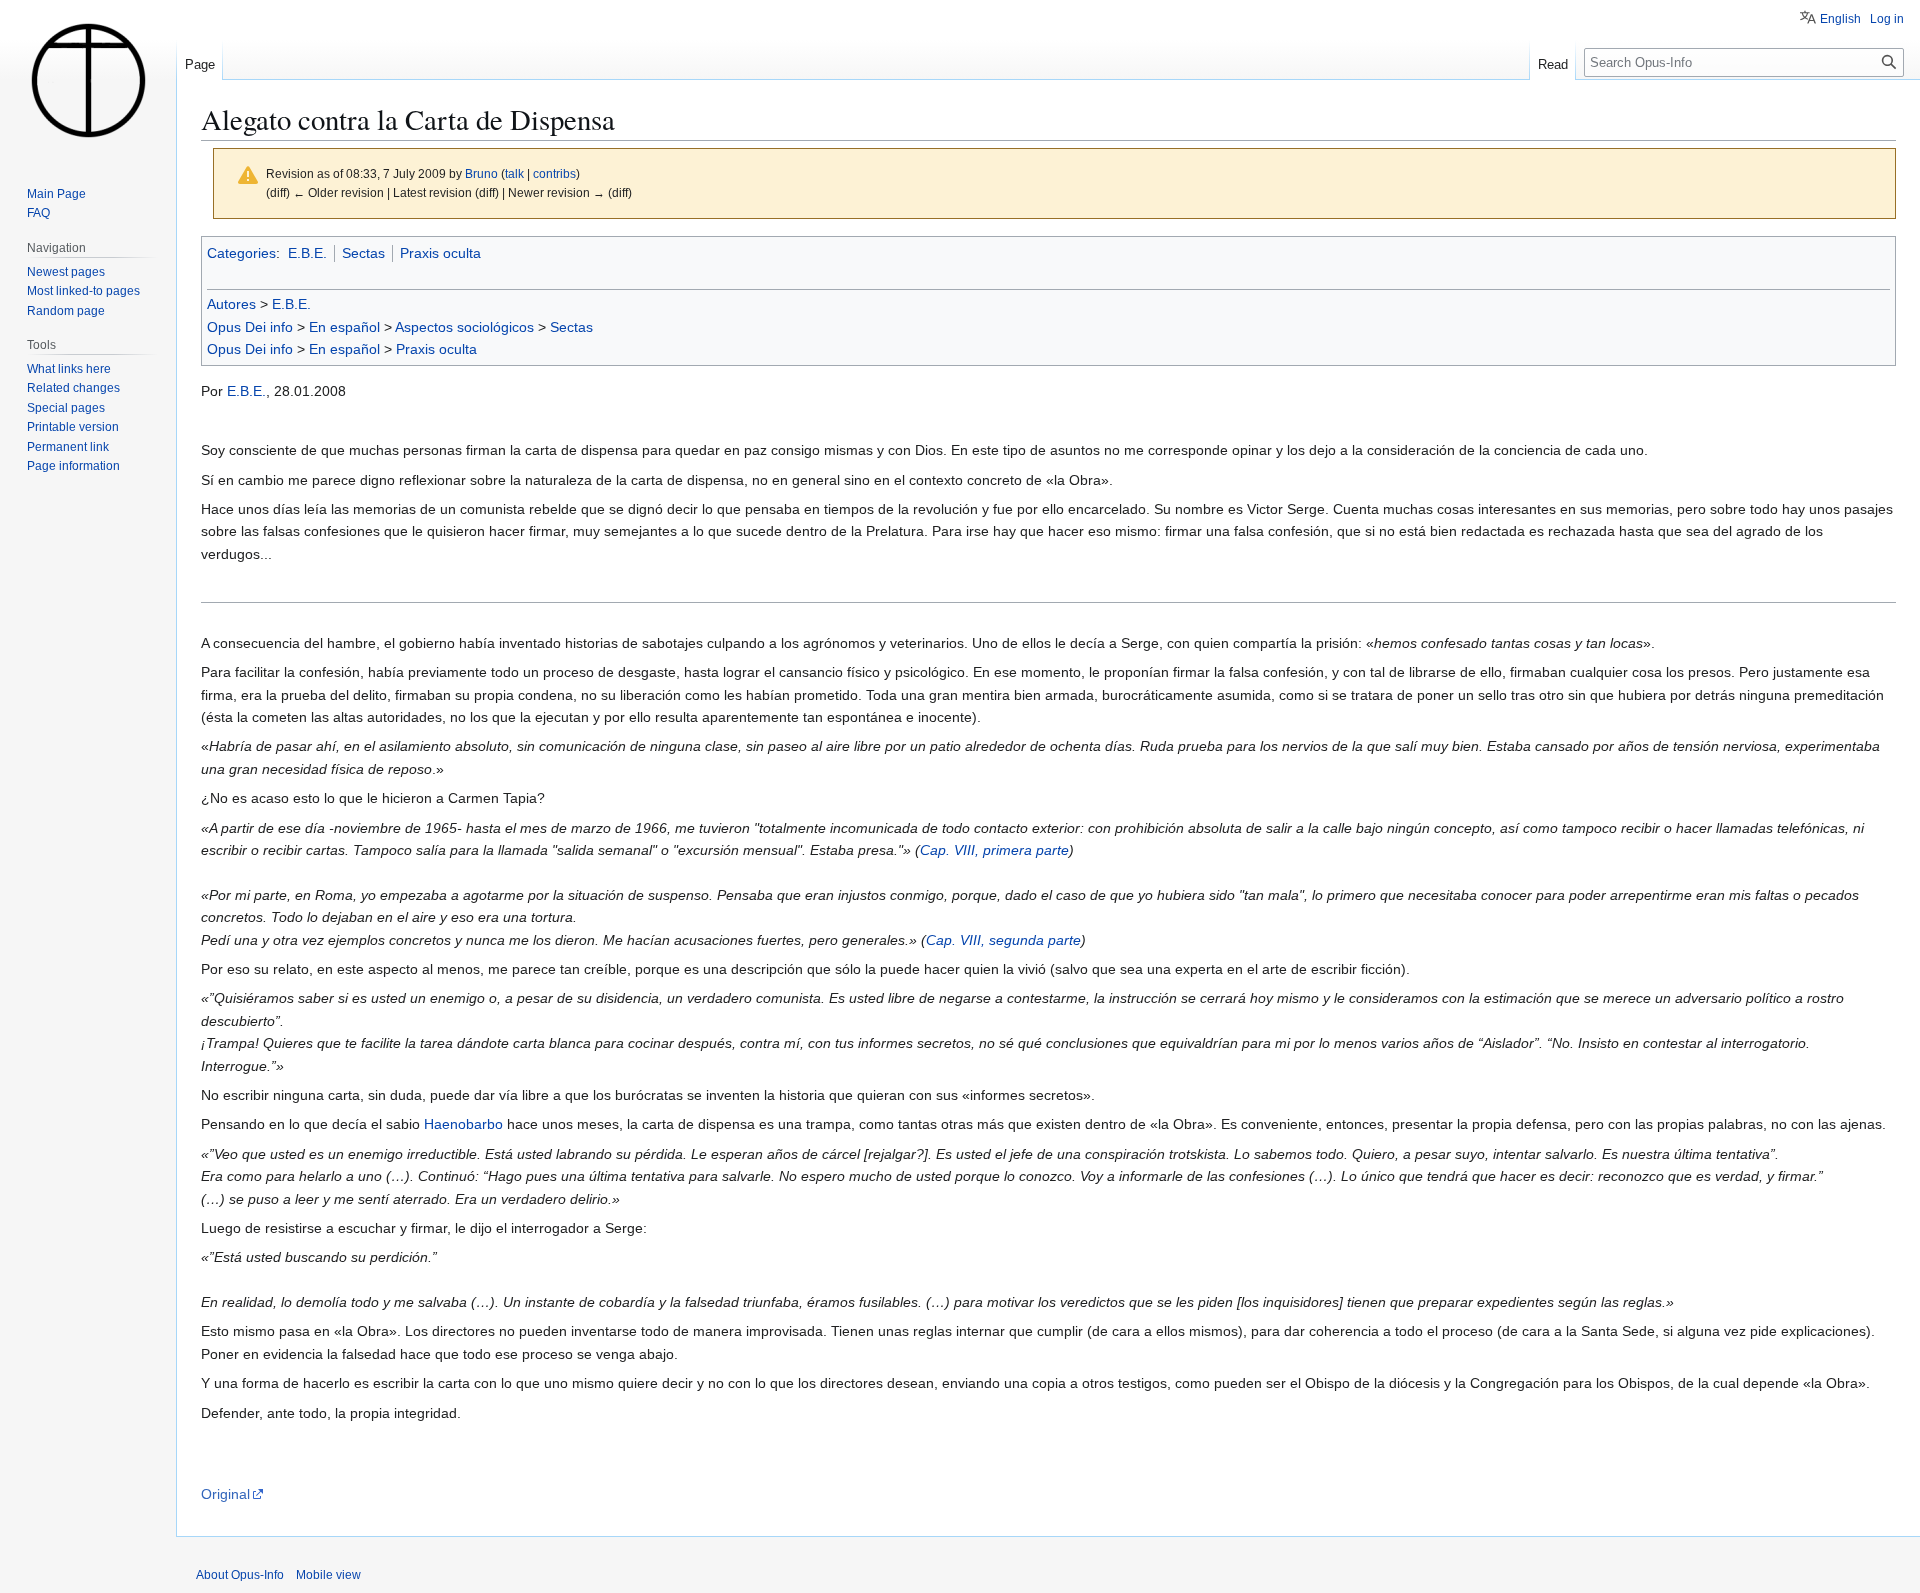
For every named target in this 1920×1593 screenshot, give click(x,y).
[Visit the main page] (88, 80)
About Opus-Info (240, 1575)
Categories (241, 253)
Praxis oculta (440, 253)
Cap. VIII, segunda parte (1003, 940)
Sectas (363, 253)
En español (344, 327)
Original (225, 1494)
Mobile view (328, 1575)
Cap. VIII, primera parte (994, 850)
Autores (231, 304)
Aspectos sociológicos (464, 327)
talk (514, 173)
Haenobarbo (463, 1124)
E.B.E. (307, 253)
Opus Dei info (250, 327)
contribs (554, 173)
